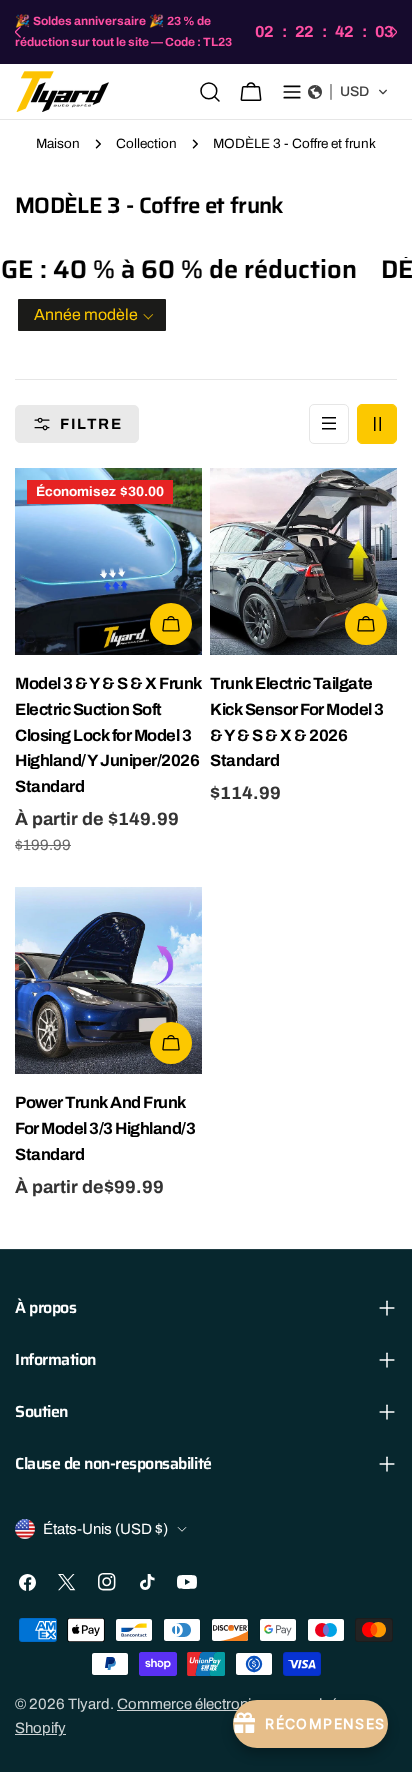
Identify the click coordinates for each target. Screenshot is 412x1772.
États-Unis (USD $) (105, 1529)
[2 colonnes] (377, 424)
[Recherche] (210, 92)
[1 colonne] (329, 424)
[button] (348, 92)
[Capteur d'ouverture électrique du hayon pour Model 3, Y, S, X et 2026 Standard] (303, 561)
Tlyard (89, 1704)
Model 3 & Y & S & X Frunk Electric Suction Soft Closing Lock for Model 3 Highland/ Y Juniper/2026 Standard (108, 735)
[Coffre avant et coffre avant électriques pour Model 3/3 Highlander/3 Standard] (108, 980)
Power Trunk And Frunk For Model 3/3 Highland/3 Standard (105, 1128)
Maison (58, 143)
